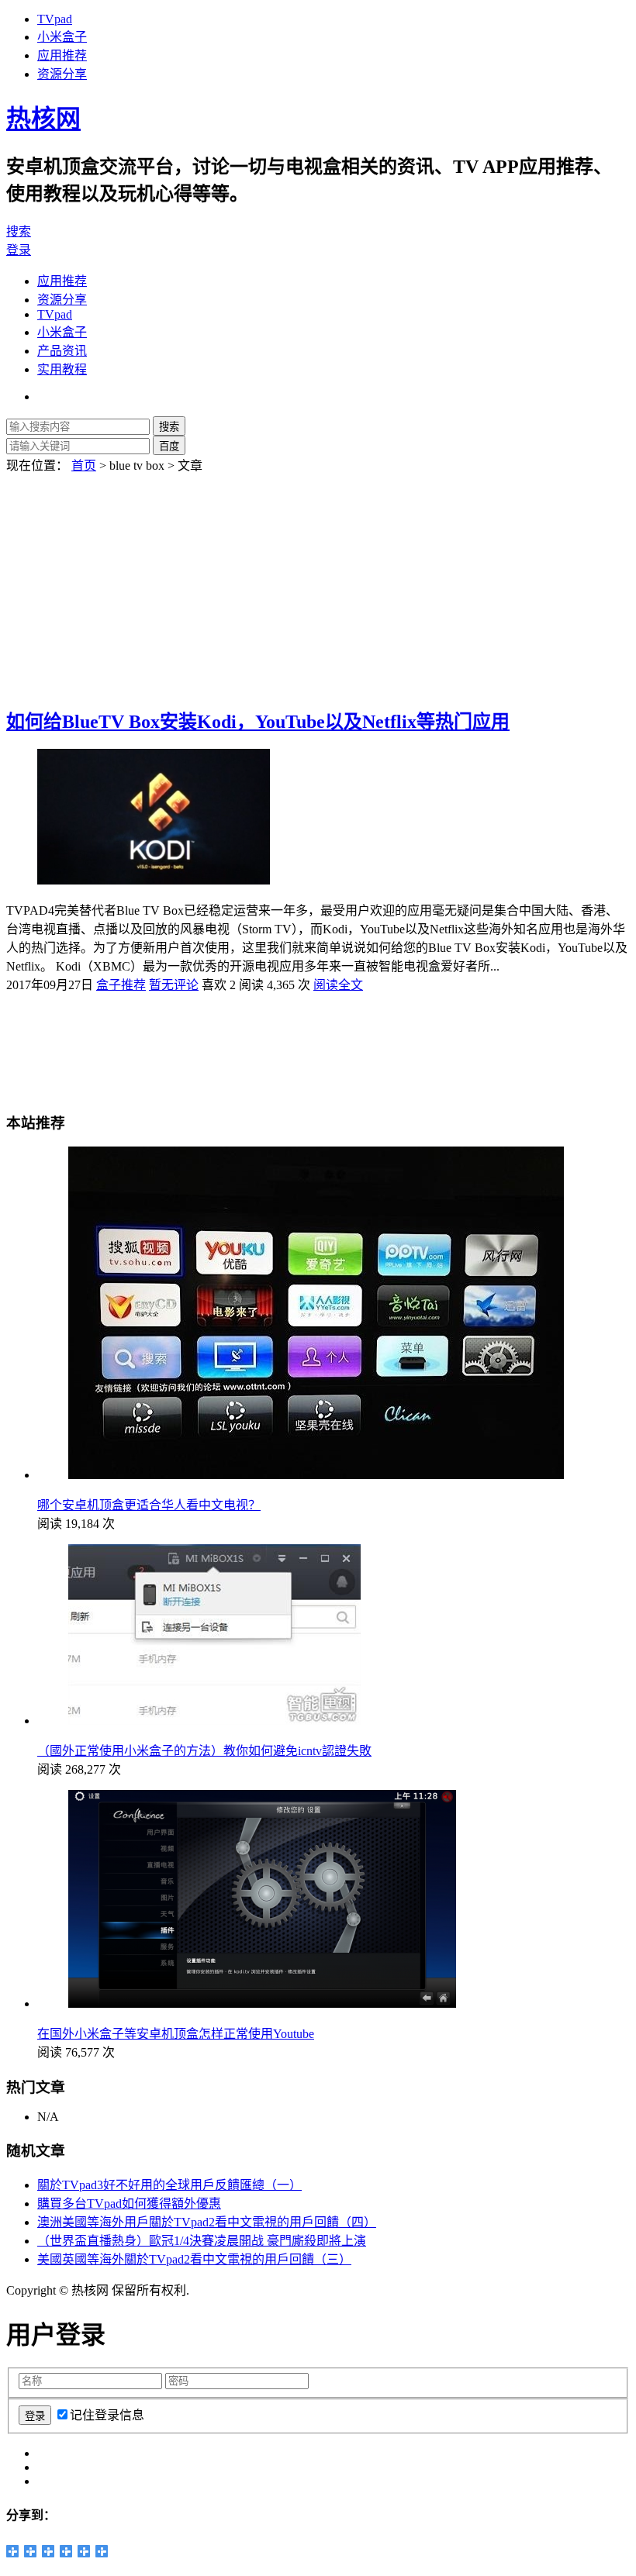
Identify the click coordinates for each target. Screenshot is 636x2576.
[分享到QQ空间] (13, 2551)
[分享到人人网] (66, 2551)
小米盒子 (62, 37)
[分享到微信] (84, 2551)
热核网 (43, 119)
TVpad (55, 19)
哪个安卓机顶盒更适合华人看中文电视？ (149, 1505)
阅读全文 (338, 985)
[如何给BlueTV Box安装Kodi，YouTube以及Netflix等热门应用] (154, 880)
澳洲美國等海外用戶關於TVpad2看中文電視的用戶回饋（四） (207, 2222)
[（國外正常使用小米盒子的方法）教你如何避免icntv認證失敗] (214, 1721)
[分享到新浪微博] (31, 2551)
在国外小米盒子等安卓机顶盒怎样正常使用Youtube (176, 2034)
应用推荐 (62, 55)
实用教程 (62, 369)
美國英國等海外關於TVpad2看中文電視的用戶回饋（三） (194, 2259)
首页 (84, 466)
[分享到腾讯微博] (48, 2551)
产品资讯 (62, 351)
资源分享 (62, 74)
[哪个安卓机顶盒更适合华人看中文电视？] (316, 1475)
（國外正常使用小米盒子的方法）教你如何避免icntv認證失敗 (204, 1751)
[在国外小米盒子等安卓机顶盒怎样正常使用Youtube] (262, 2004)
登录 (19, 250)
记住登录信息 (107, 2415)
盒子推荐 (121, 985)
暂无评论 (174, 985)
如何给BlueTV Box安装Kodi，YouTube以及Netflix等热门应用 (258, 722)
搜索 (19, 231)
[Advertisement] (318, 582)
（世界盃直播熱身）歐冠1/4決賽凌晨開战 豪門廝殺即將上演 (202, 2241)
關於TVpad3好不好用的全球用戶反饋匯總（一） (169, 2185)
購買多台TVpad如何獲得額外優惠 (129, 2204)
